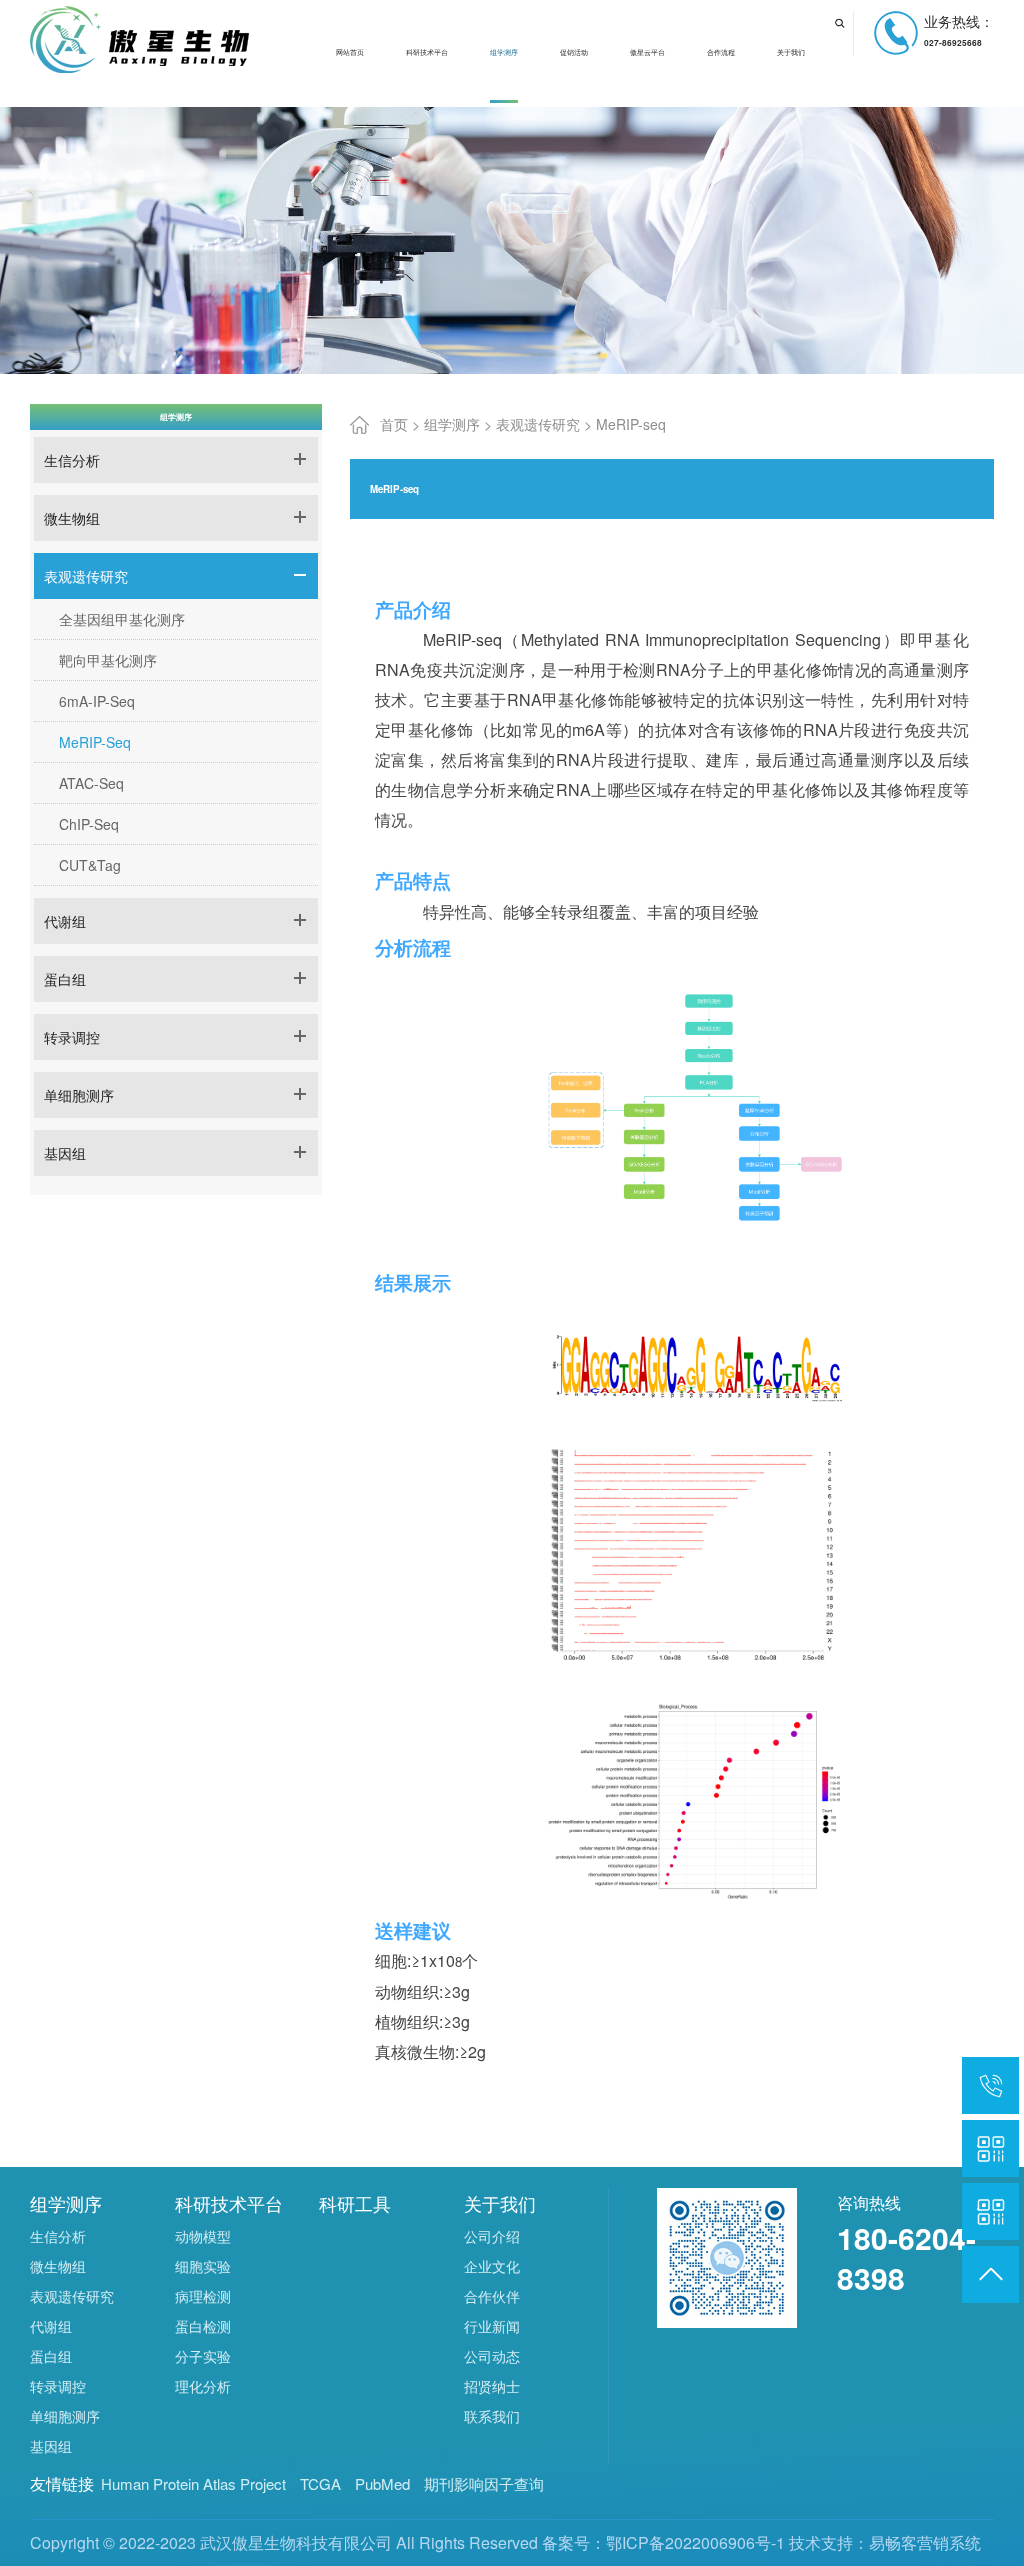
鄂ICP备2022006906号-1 (695, 2542)
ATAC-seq (91, 783)
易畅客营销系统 (925, 2542)
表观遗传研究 (86, 576)
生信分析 (72, 460)
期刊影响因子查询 (484, 2483)
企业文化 (492, 2266)
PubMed (382, 2483)
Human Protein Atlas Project (193, 2483)
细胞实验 (203, 2266)
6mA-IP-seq (97, 701)
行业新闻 (492, 2326)
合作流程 (721, 52)
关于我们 (791, 52)
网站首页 (350, 52)
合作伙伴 (492, 2296)
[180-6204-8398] (990, 2085)
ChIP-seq (89, 824)
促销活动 (574, 52)
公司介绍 (492, 2236)
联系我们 (492, 2416)
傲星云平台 (647, 52)
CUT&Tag (90, 865)
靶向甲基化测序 (108, 660)
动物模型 (203, 2236)
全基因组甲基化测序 (122, 619)
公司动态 (492, 2356)
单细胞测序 (79, 1095)
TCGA (320, 2483)
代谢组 (65, 921)
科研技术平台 (427, 52)
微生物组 (72, 518)
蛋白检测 (203, 2326)
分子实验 (203, 2356)
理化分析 (203, 2386)
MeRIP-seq (95, 742)
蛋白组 (65, 979)
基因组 (65, 1153)
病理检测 (203, 2296)
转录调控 (72, 1037)
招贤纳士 (492, 2386)
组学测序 (504, 52)
